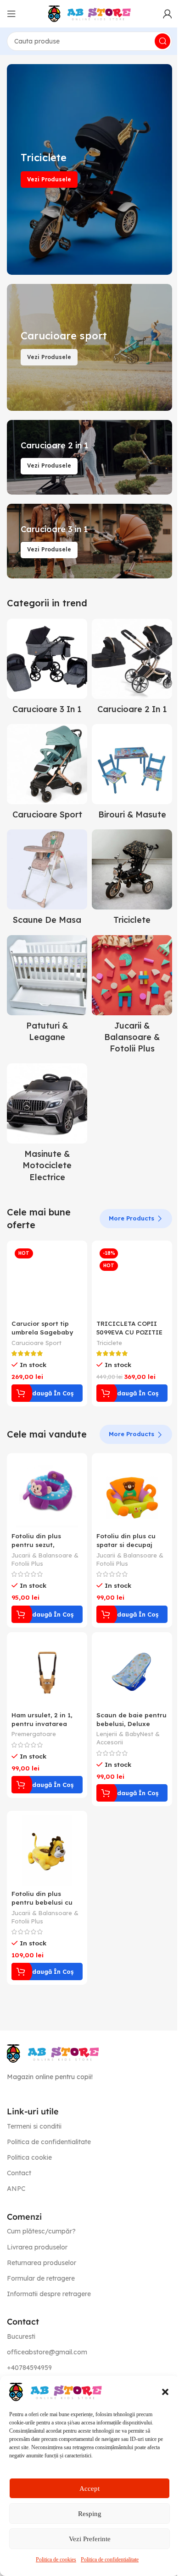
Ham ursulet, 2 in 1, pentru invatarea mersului (42, 1724)
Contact (19, 2173)
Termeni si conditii (34, 2126)
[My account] (168, 14)
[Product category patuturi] (47, 991)
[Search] (162, 41)
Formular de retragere (41, 2278)
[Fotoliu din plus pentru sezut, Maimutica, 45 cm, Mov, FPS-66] (47, 1493)
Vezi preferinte (90, 2539)
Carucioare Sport (36, 1343)
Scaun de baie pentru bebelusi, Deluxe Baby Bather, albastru (131, 1724)
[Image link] (53, 2053)
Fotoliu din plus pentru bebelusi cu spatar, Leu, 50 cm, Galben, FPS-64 (42, 1906)
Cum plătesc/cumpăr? (41, 2231)
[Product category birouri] (132, 774)
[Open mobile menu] (11, 14)
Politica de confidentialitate (110, 2560)
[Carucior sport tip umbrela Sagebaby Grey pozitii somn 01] (47, 1281)
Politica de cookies (56, 2560)
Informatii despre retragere (49, 2294)
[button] (165, 2392)
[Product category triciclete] (132, 880)
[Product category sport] (47, 774)
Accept (89, 2489)
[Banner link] (89, 169)
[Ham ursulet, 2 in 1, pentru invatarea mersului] (47, 1672)
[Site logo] (89, 13)
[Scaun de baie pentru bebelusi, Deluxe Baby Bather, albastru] (132, 1672)
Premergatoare (34, 1734)
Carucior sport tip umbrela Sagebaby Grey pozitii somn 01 (44, 1332)
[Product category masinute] (47, 1125)
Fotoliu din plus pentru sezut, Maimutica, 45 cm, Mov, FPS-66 (40, 1549)
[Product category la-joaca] (132, 997)
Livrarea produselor (37, 2247)
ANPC (16, 2189)
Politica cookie (29, 2157)
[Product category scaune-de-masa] (47, 880)
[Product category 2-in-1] (132, 669)
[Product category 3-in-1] (47, 669)
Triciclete (109, 1343)
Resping (90, 2514)
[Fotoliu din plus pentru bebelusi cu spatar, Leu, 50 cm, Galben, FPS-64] (47, 1851)
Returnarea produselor (42, 2263)
